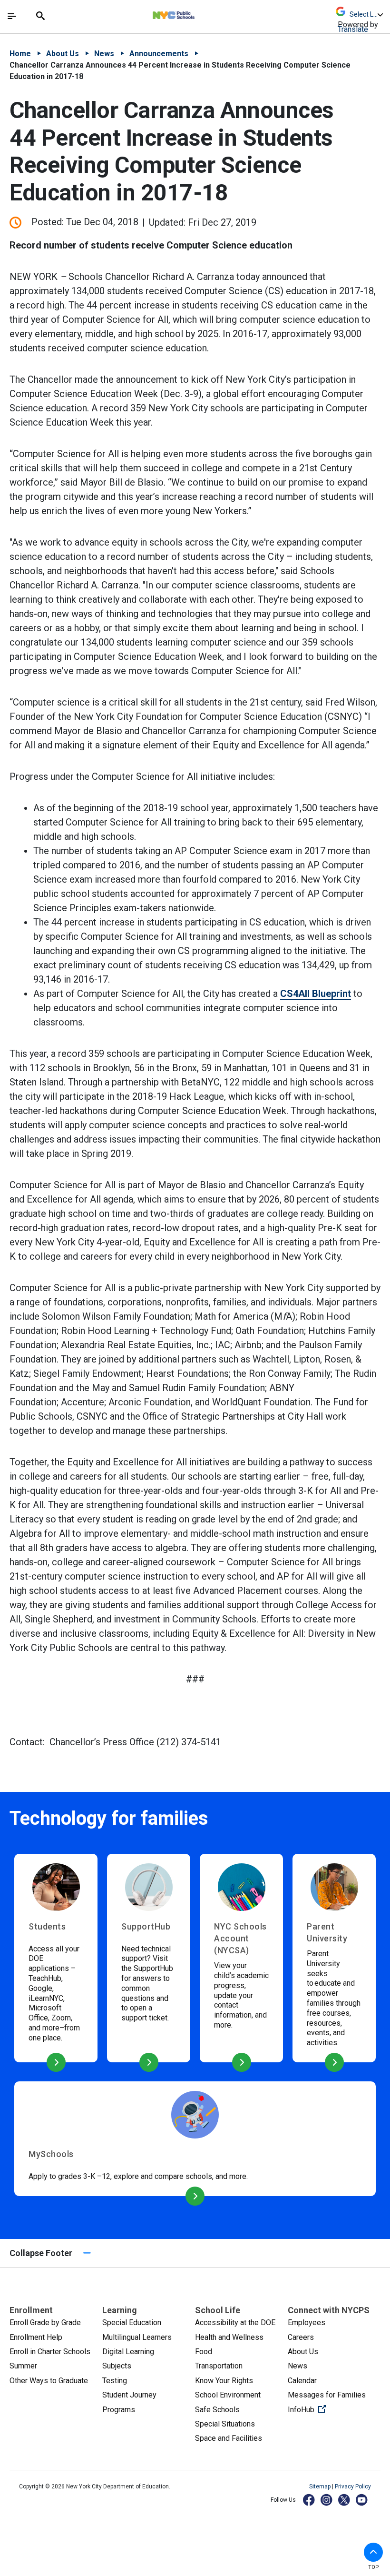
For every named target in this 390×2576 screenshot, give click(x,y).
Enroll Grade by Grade (45, 2322)
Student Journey (129, 2395)
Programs (119, 2410)
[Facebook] (309, 2500)
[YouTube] (362, 2500)
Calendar (302, 2381)
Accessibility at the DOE (235, 2322)
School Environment (228, 2395)
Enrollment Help (36, 2337)
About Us (63, 54)
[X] (345, 2500)
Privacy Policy (353, 2486)
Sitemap (321, 2486)
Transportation (219, 2366)
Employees (307, 2322)
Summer (23, 2366)
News (104, 54)
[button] (373, 2552)
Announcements (159, 54)
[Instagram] (327, 2500)
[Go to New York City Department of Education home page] (202, 13)
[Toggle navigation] (12, 16)
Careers (301, 2337)
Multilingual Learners (137, 2337)
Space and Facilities (229, 2438)
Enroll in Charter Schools (50, 2352)
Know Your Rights (224, 2381)
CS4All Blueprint (316, 994)
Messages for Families (327, 2395)
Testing (115, 2381)
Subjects (117, 2366)
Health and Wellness (229, 2337)
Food (204, 2352)
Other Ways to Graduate (49, 2381)
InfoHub (334, 2409)
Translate (353, 29)
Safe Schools (217, 2410)
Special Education (132, 2322)
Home (20, 54)
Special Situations (225, 2424)
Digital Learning (128, 2352)
